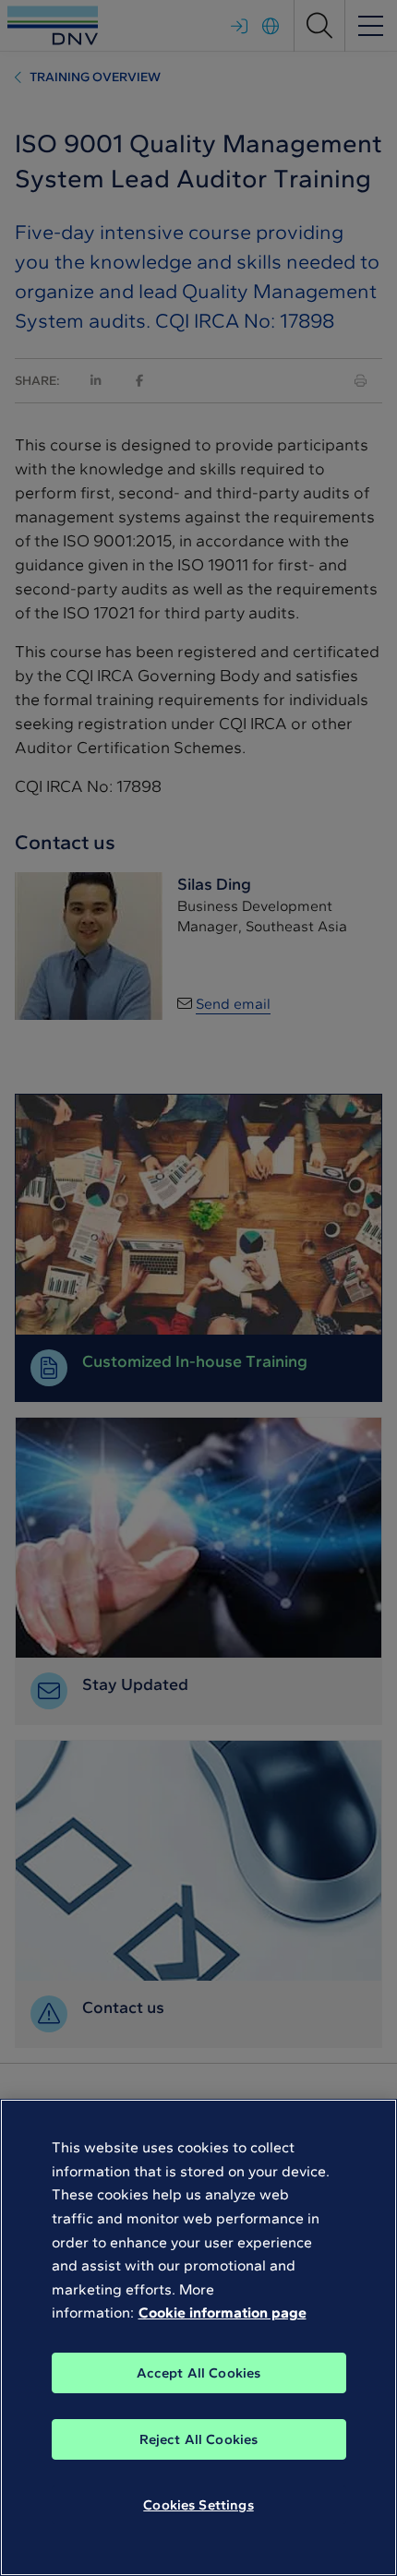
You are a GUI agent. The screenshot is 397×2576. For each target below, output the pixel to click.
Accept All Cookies (199, 2373)
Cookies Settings (198, 2505)
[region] (198, 2337)
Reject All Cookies (199, 2439)
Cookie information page (223, 2312)
